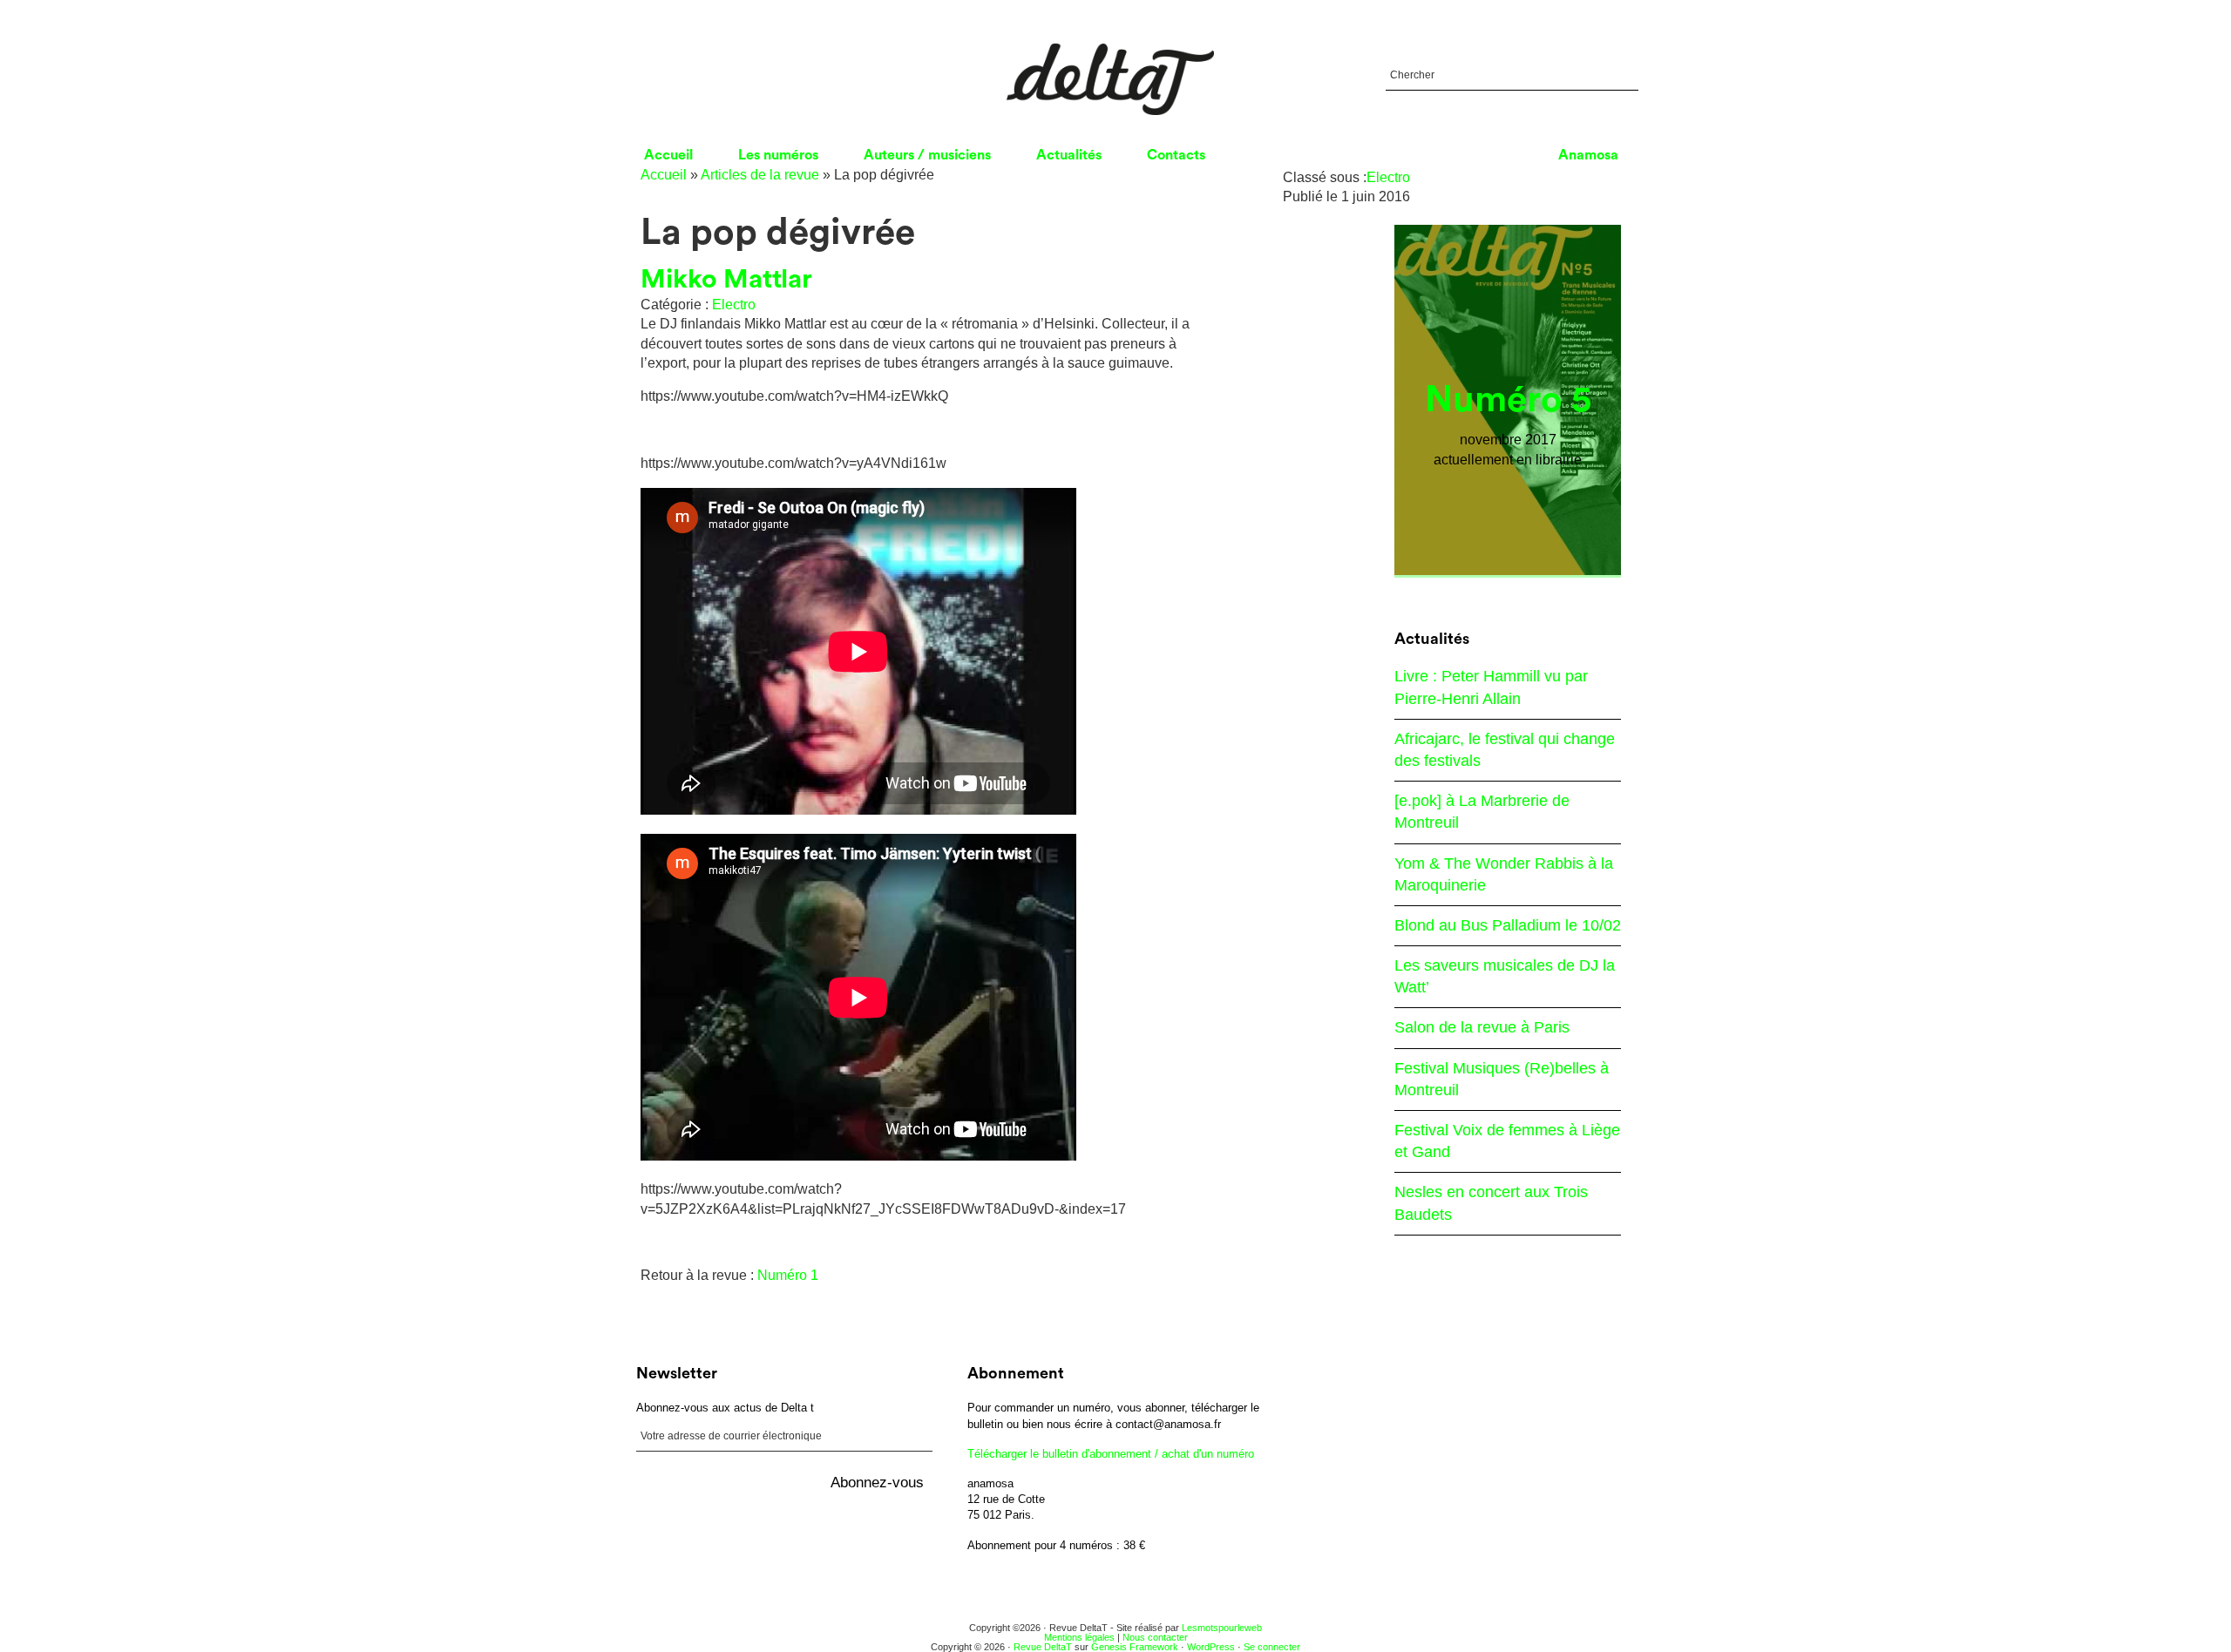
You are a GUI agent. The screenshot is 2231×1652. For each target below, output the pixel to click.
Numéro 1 (788, 1275)
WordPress (1211, 1647)
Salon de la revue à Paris (1482, 1027)
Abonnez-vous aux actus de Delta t (725, 1408)
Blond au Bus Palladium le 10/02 (1508, 925)
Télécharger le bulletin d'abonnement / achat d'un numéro (1111, 1454)
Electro (734, 305)
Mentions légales (1079, 1637)
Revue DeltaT (1043, 1647)
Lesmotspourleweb (1222, 1628)
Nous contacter (1155, 1637)
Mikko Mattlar (726, 280)
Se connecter (1272, 1647)
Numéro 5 (1508, 400)
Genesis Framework (1135, 1647)
